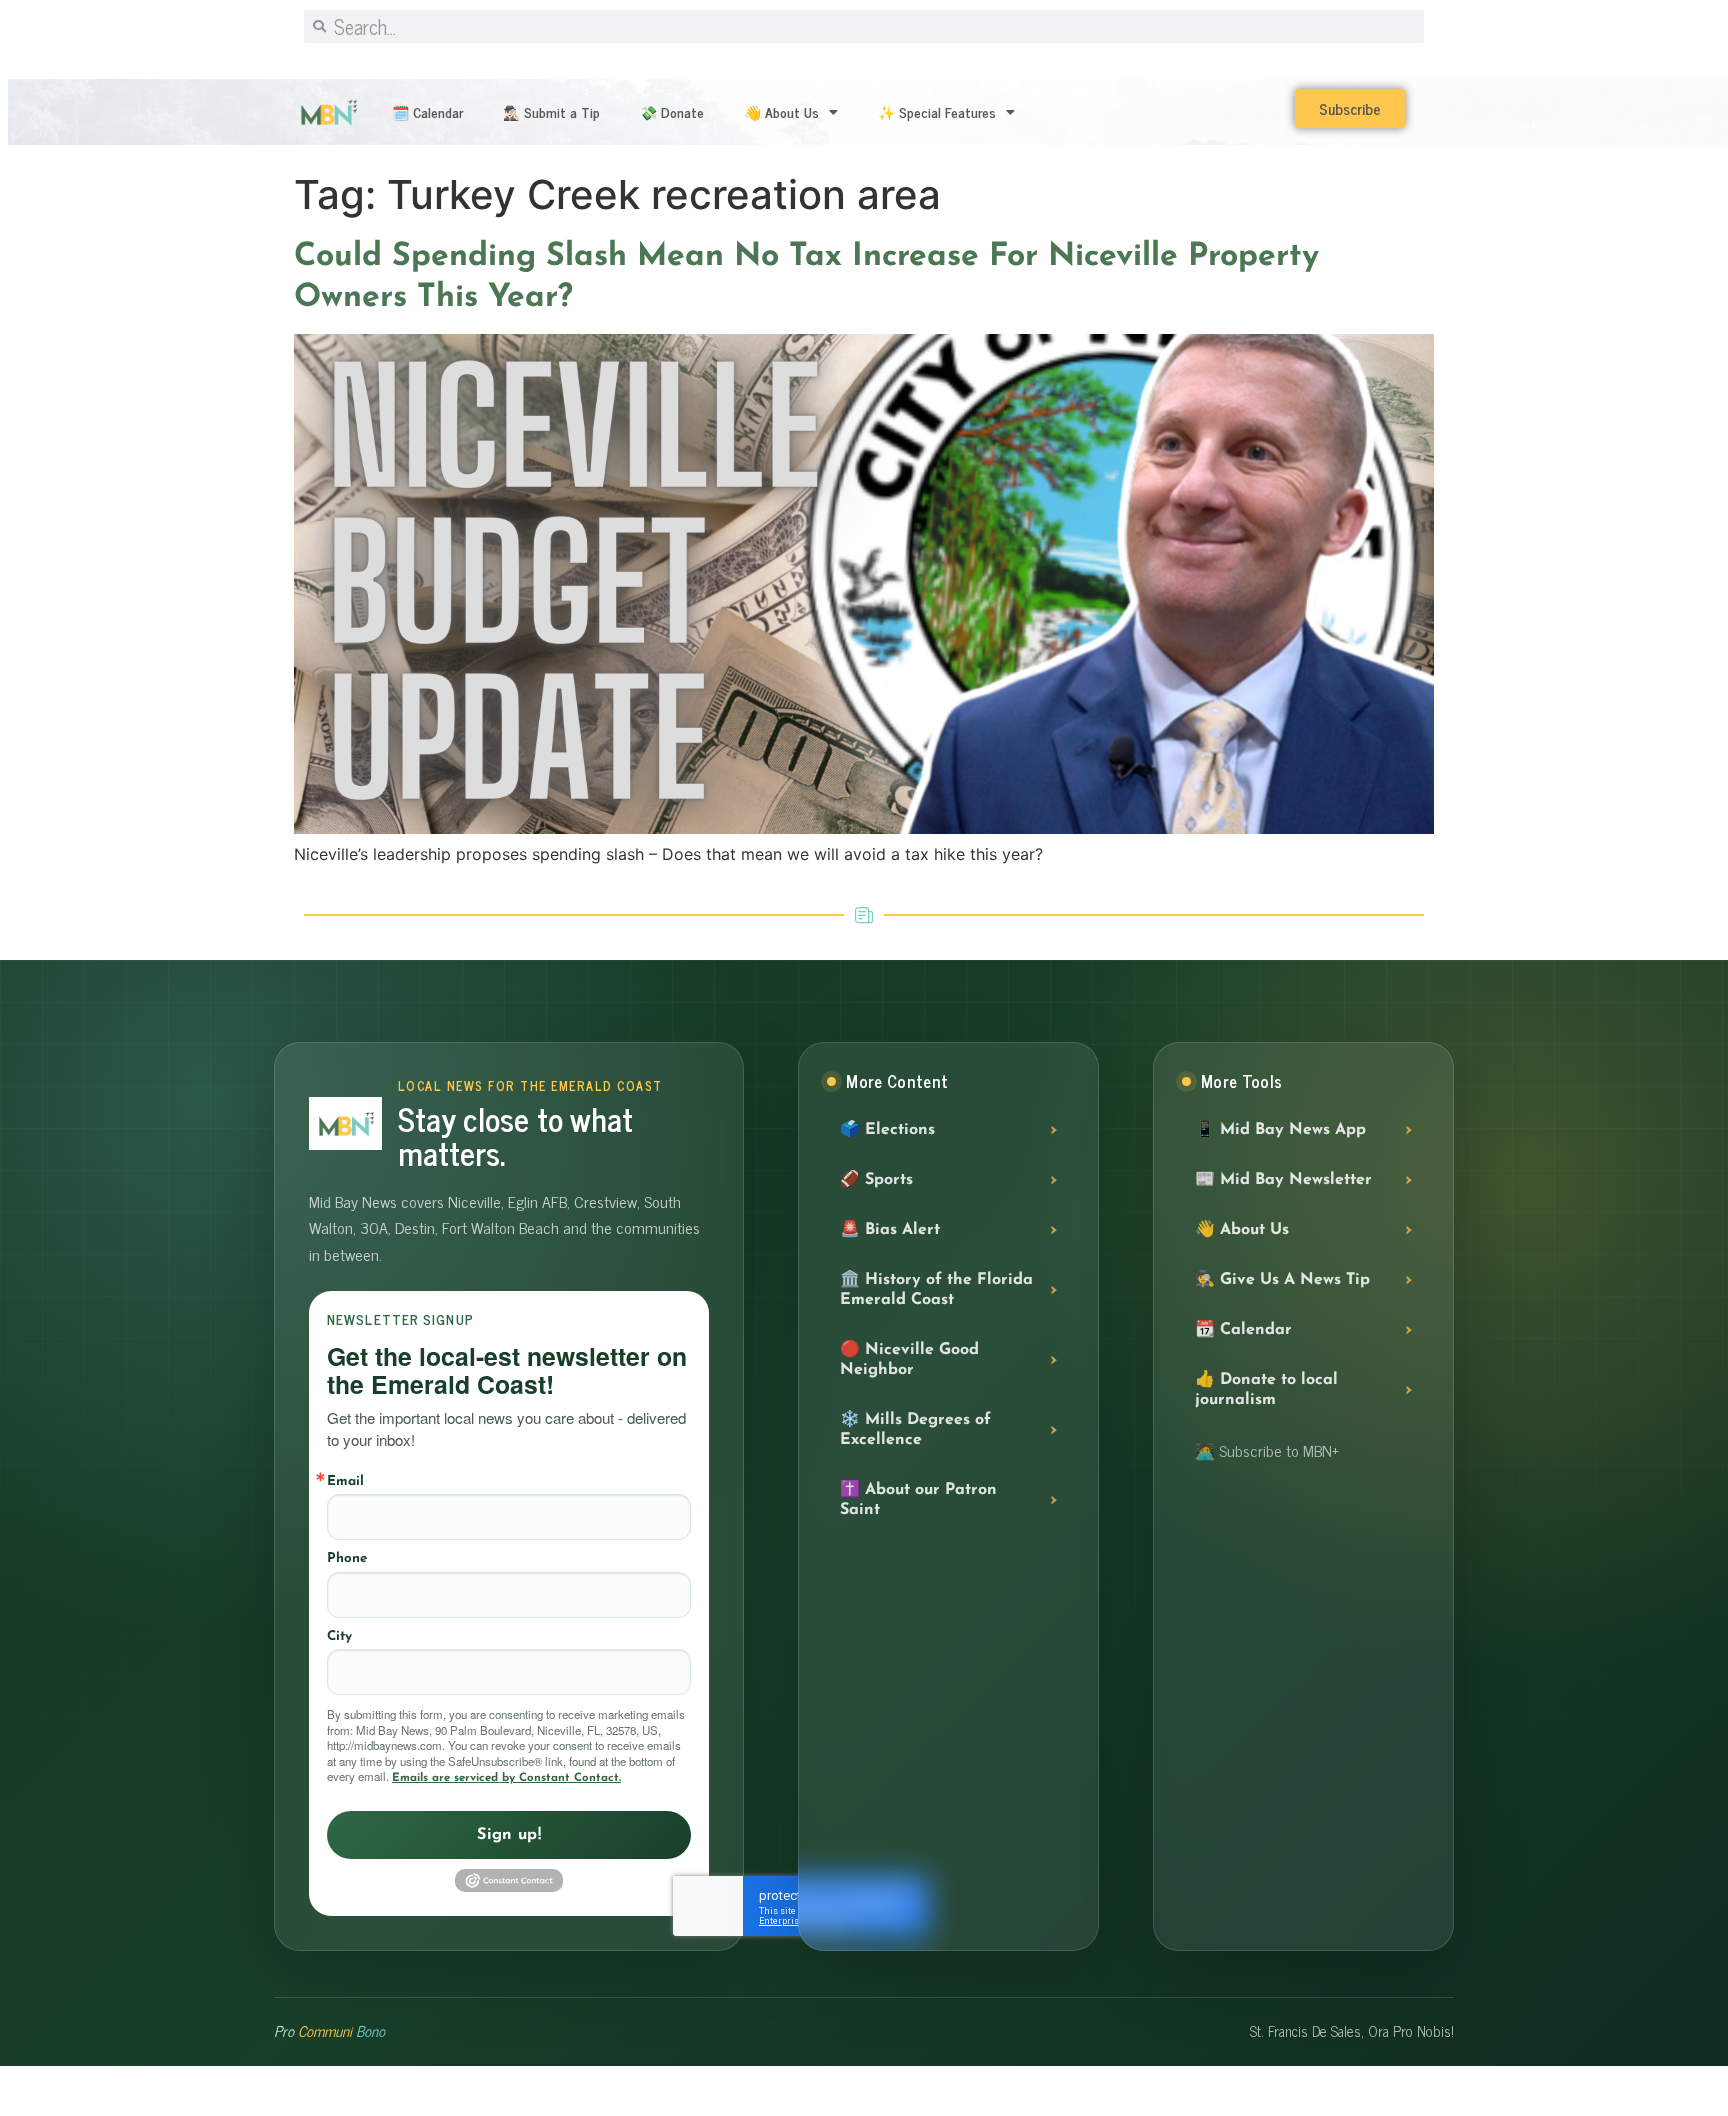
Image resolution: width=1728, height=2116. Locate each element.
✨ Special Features (937, 111)
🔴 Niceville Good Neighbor (909, 1360)
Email (345, 1481)
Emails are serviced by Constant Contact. (506, 1778)
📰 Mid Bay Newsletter (1283, 1180)
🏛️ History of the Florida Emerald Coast (936, 1290)
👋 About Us (781, 111)
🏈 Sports (876, 1180)
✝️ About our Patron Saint (918, 1500)
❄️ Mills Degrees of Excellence (915, 1430)
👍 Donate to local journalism (1266, 1390)
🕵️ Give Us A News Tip (1282, 1280)
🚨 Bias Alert (890, 1230)
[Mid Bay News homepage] (345, 1123)
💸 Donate (672, 111)
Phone (347, 1558)
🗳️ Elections (887, 1130)
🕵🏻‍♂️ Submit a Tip (551, 111)
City (339, 1636)
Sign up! (509, 1835)
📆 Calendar (1243, 1330)
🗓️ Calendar (427, 111)
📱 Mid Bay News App (1280, 1130)
